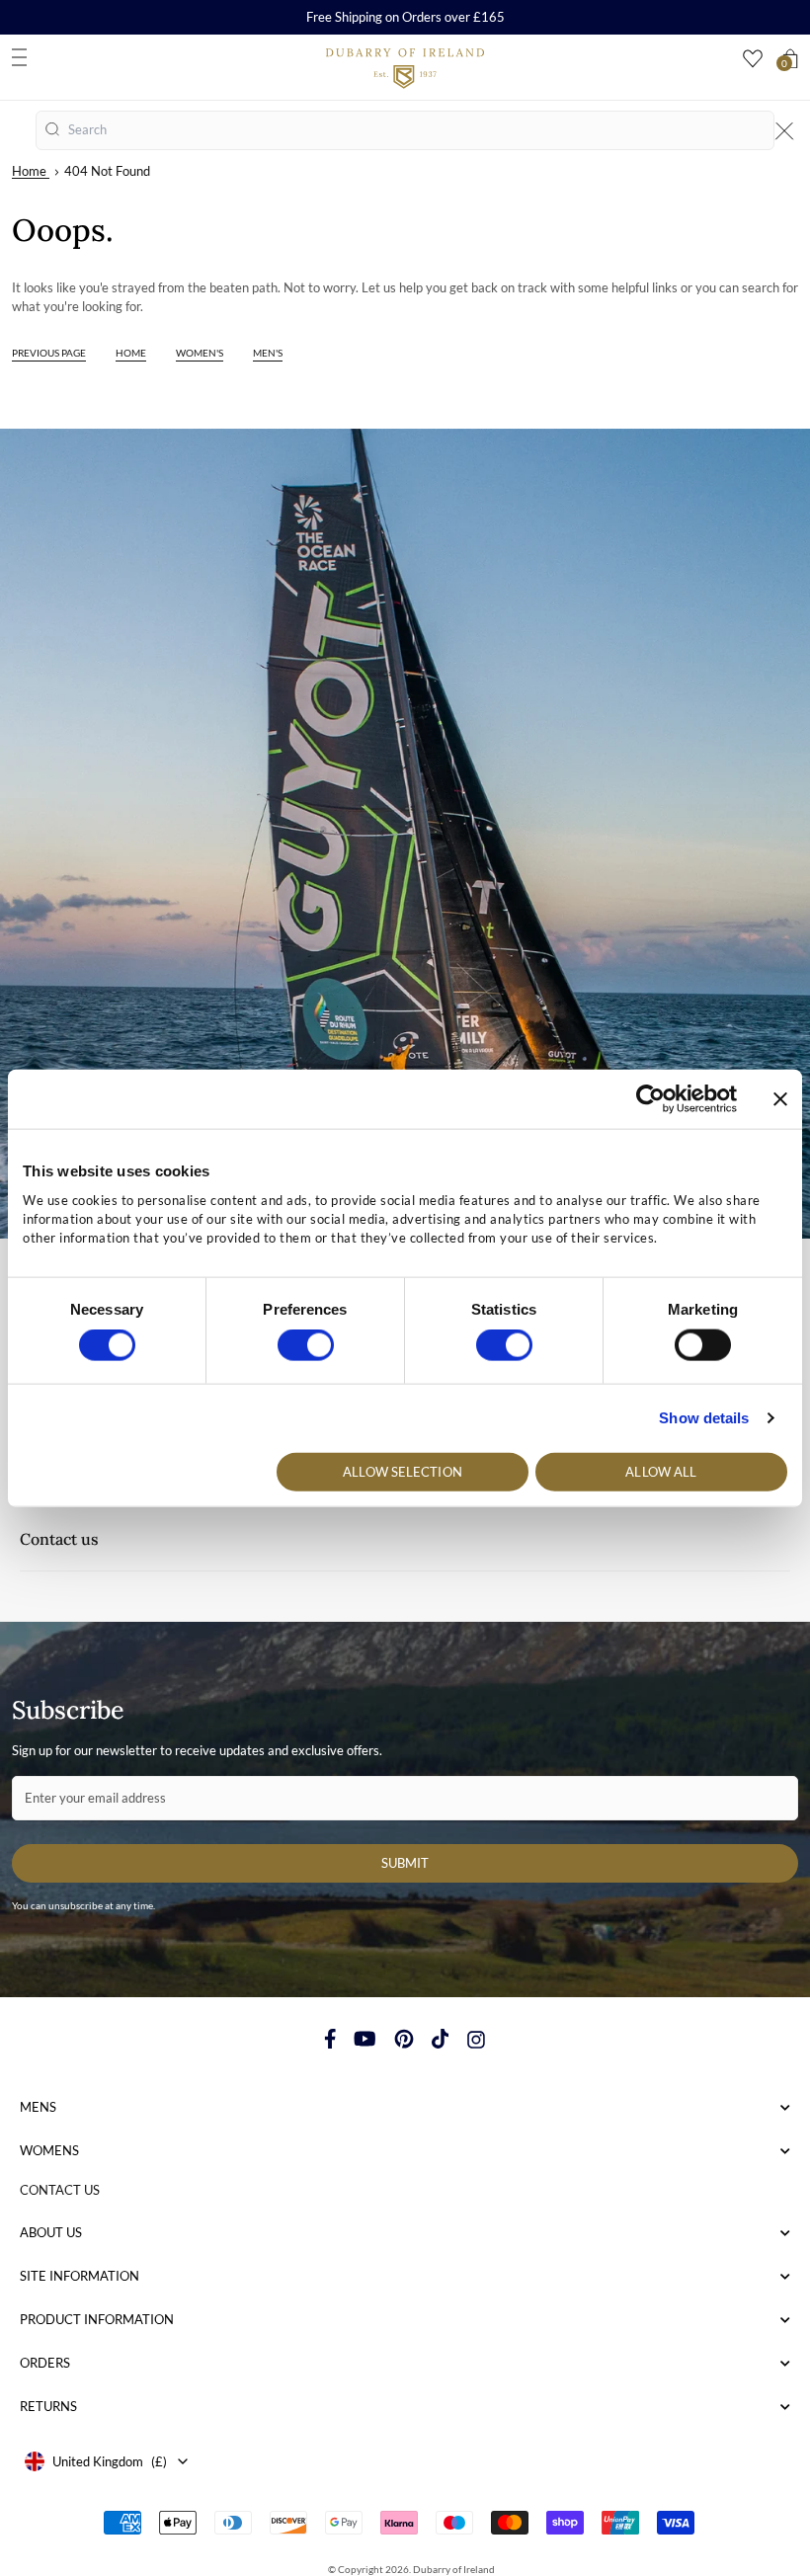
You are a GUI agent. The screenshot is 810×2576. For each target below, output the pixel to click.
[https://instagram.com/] (476, 2039)
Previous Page (49, 353)
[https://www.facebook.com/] (330, 2039)
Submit (405, 1863)
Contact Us (60, 2190)
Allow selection (403, 1471)
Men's (268, 353)
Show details (704, 1418)
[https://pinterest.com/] (404, 2039)
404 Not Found (107, 171)
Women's (200, 353)
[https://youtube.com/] (365, 2039)
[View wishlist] (753, 59)
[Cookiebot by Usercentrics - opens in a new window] (650, 1099)
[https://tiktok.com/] (441, 2039)
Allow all (661, 1471)
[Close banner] (780, 1099)
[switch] (306, 1345)
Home (29, 171)
